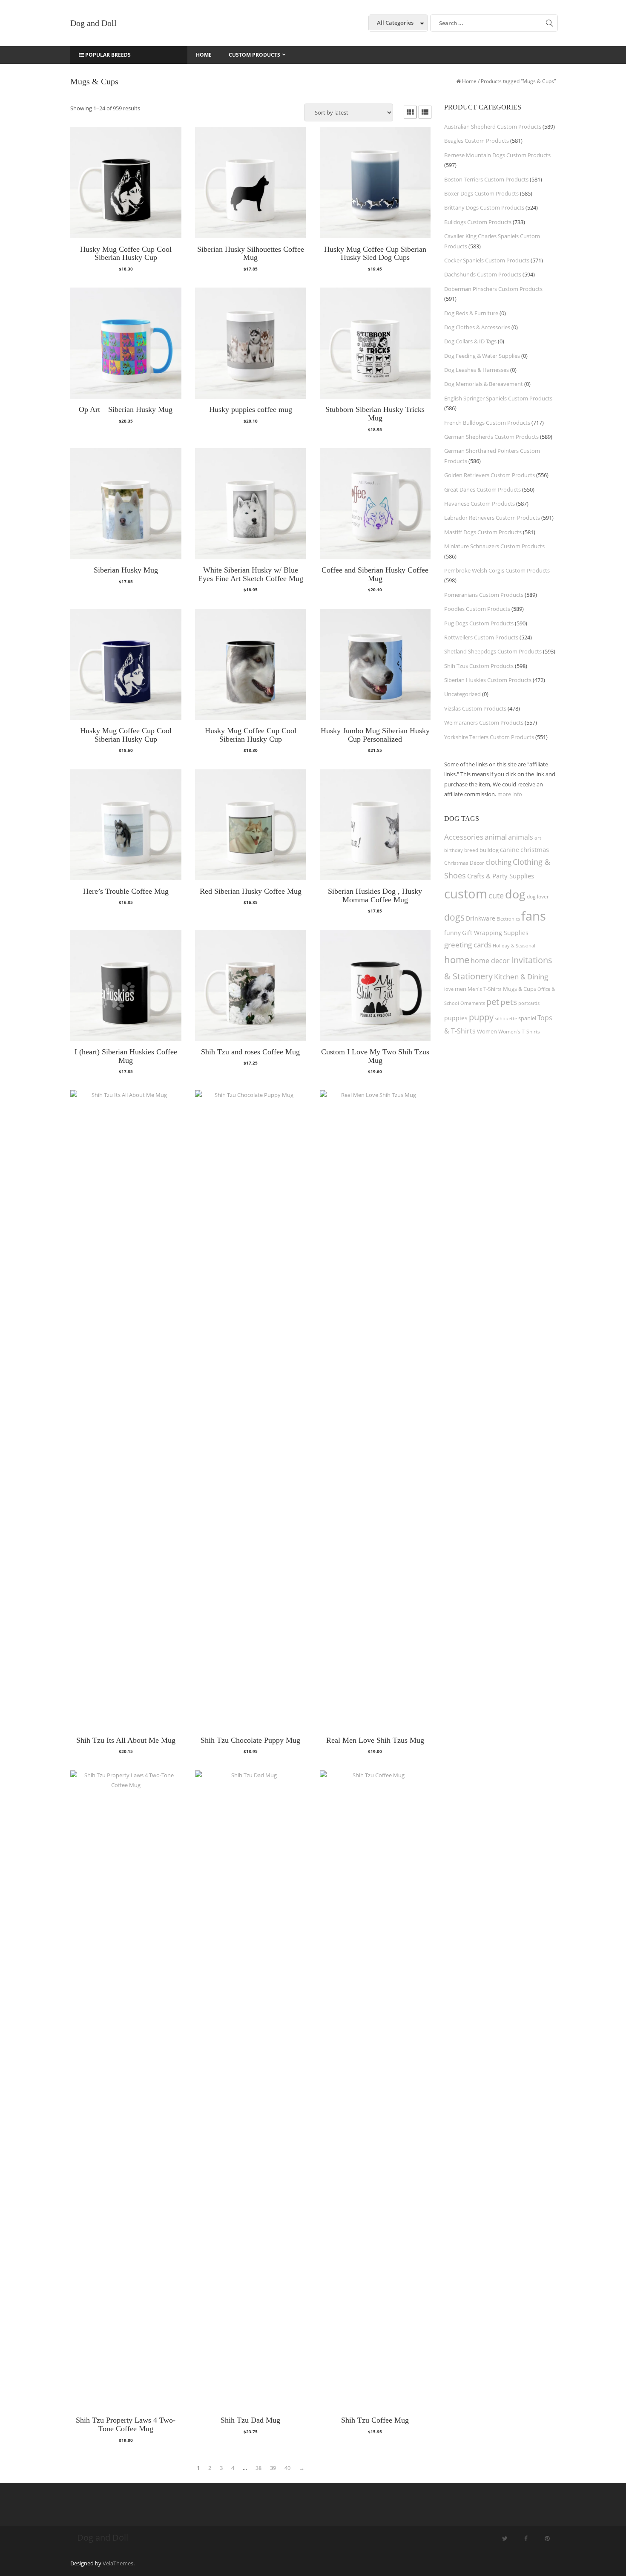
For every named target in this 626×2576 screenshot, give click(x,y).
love (449, 989)
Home (469, 81)
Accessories (464, 837)
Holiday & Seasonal (514, 945)
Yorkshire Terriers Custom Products (489, 737)
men (461, 989)
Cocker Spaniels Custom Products (487, 260)
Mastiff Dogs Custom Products (483, 532)
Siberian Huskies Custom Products (488, 680)
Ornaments (473, 1003)
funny (452, 933)
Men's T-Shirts (485, 989)
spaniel (527, 1018)
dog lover (538, 897)
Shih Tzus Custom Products (479, 666)
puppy (481, 1017)
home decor (490, 961)
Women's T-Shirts (519, 1032)
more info (510, 794)
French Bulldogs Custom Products (487, 423)
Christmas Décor (464, 863)
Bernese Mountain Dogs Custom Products (497, 155)
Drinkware (481, 918)
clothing (498, 862)
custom (466, 894)
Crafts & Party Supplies (501, 876)
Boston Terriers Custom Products (486, 179)
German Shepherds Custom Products (491, 437)
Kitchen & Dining (521, 977)
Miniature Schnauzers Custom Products (494, 546)
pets (509, 1002)
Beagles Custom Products (477, 141)
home (457, 959)
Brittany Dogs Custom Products (484, 207)
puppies (456, 1018)
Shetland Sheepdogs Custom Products (493, 651)
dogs (454, 917)
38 (258, 2468)
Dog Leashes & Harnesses (477, 370)
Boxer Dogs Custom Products (481, 193)
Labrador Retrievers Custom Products (492, 518)
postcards (529, 1003)
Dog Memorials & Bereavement (484, 384)
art (538, 838)
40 (287, 2468)
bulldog (489, 850)
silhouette (506, 1018)
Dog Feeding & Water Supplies (482, 356)
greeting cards (468, 945)
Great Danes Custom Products (482, 489)
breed (471, 850)
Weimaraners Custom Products (484, 722)
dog (515, 894)
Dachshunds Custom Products (483, 274)
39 (273, 2468)
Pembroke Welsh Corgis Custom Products (497, 570)
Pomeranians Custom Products (484, 595)
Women (487, 1031)
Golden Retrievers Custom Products (490, 475)
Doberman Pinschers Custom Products (493, 289)
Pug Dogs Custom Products (479, 623)
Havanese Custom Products (480, 504)
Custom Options (126, 273)
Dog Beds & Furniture (471, 313)
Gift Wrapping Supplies (495, 933)
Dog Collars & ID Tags (470, 341)
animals (521, 837)
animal (496, 837)
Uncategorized (462, 694)
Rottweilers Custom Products (481, 637)
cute (496, 895)
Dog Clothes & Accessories (477, 327)
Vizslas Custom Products (475, 708)
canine (510, 850)
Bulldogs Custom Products (478, 222)
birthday (454, 850)
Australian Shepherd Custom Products (493, 127)
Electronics (508, 919)
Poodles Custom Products (477, 609)
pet (493, 1002)
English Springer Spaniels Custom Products (498, 398)
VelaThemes (118, 2563)
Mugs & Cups (520, 989)
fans (534, 916)
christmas (535, 849)
